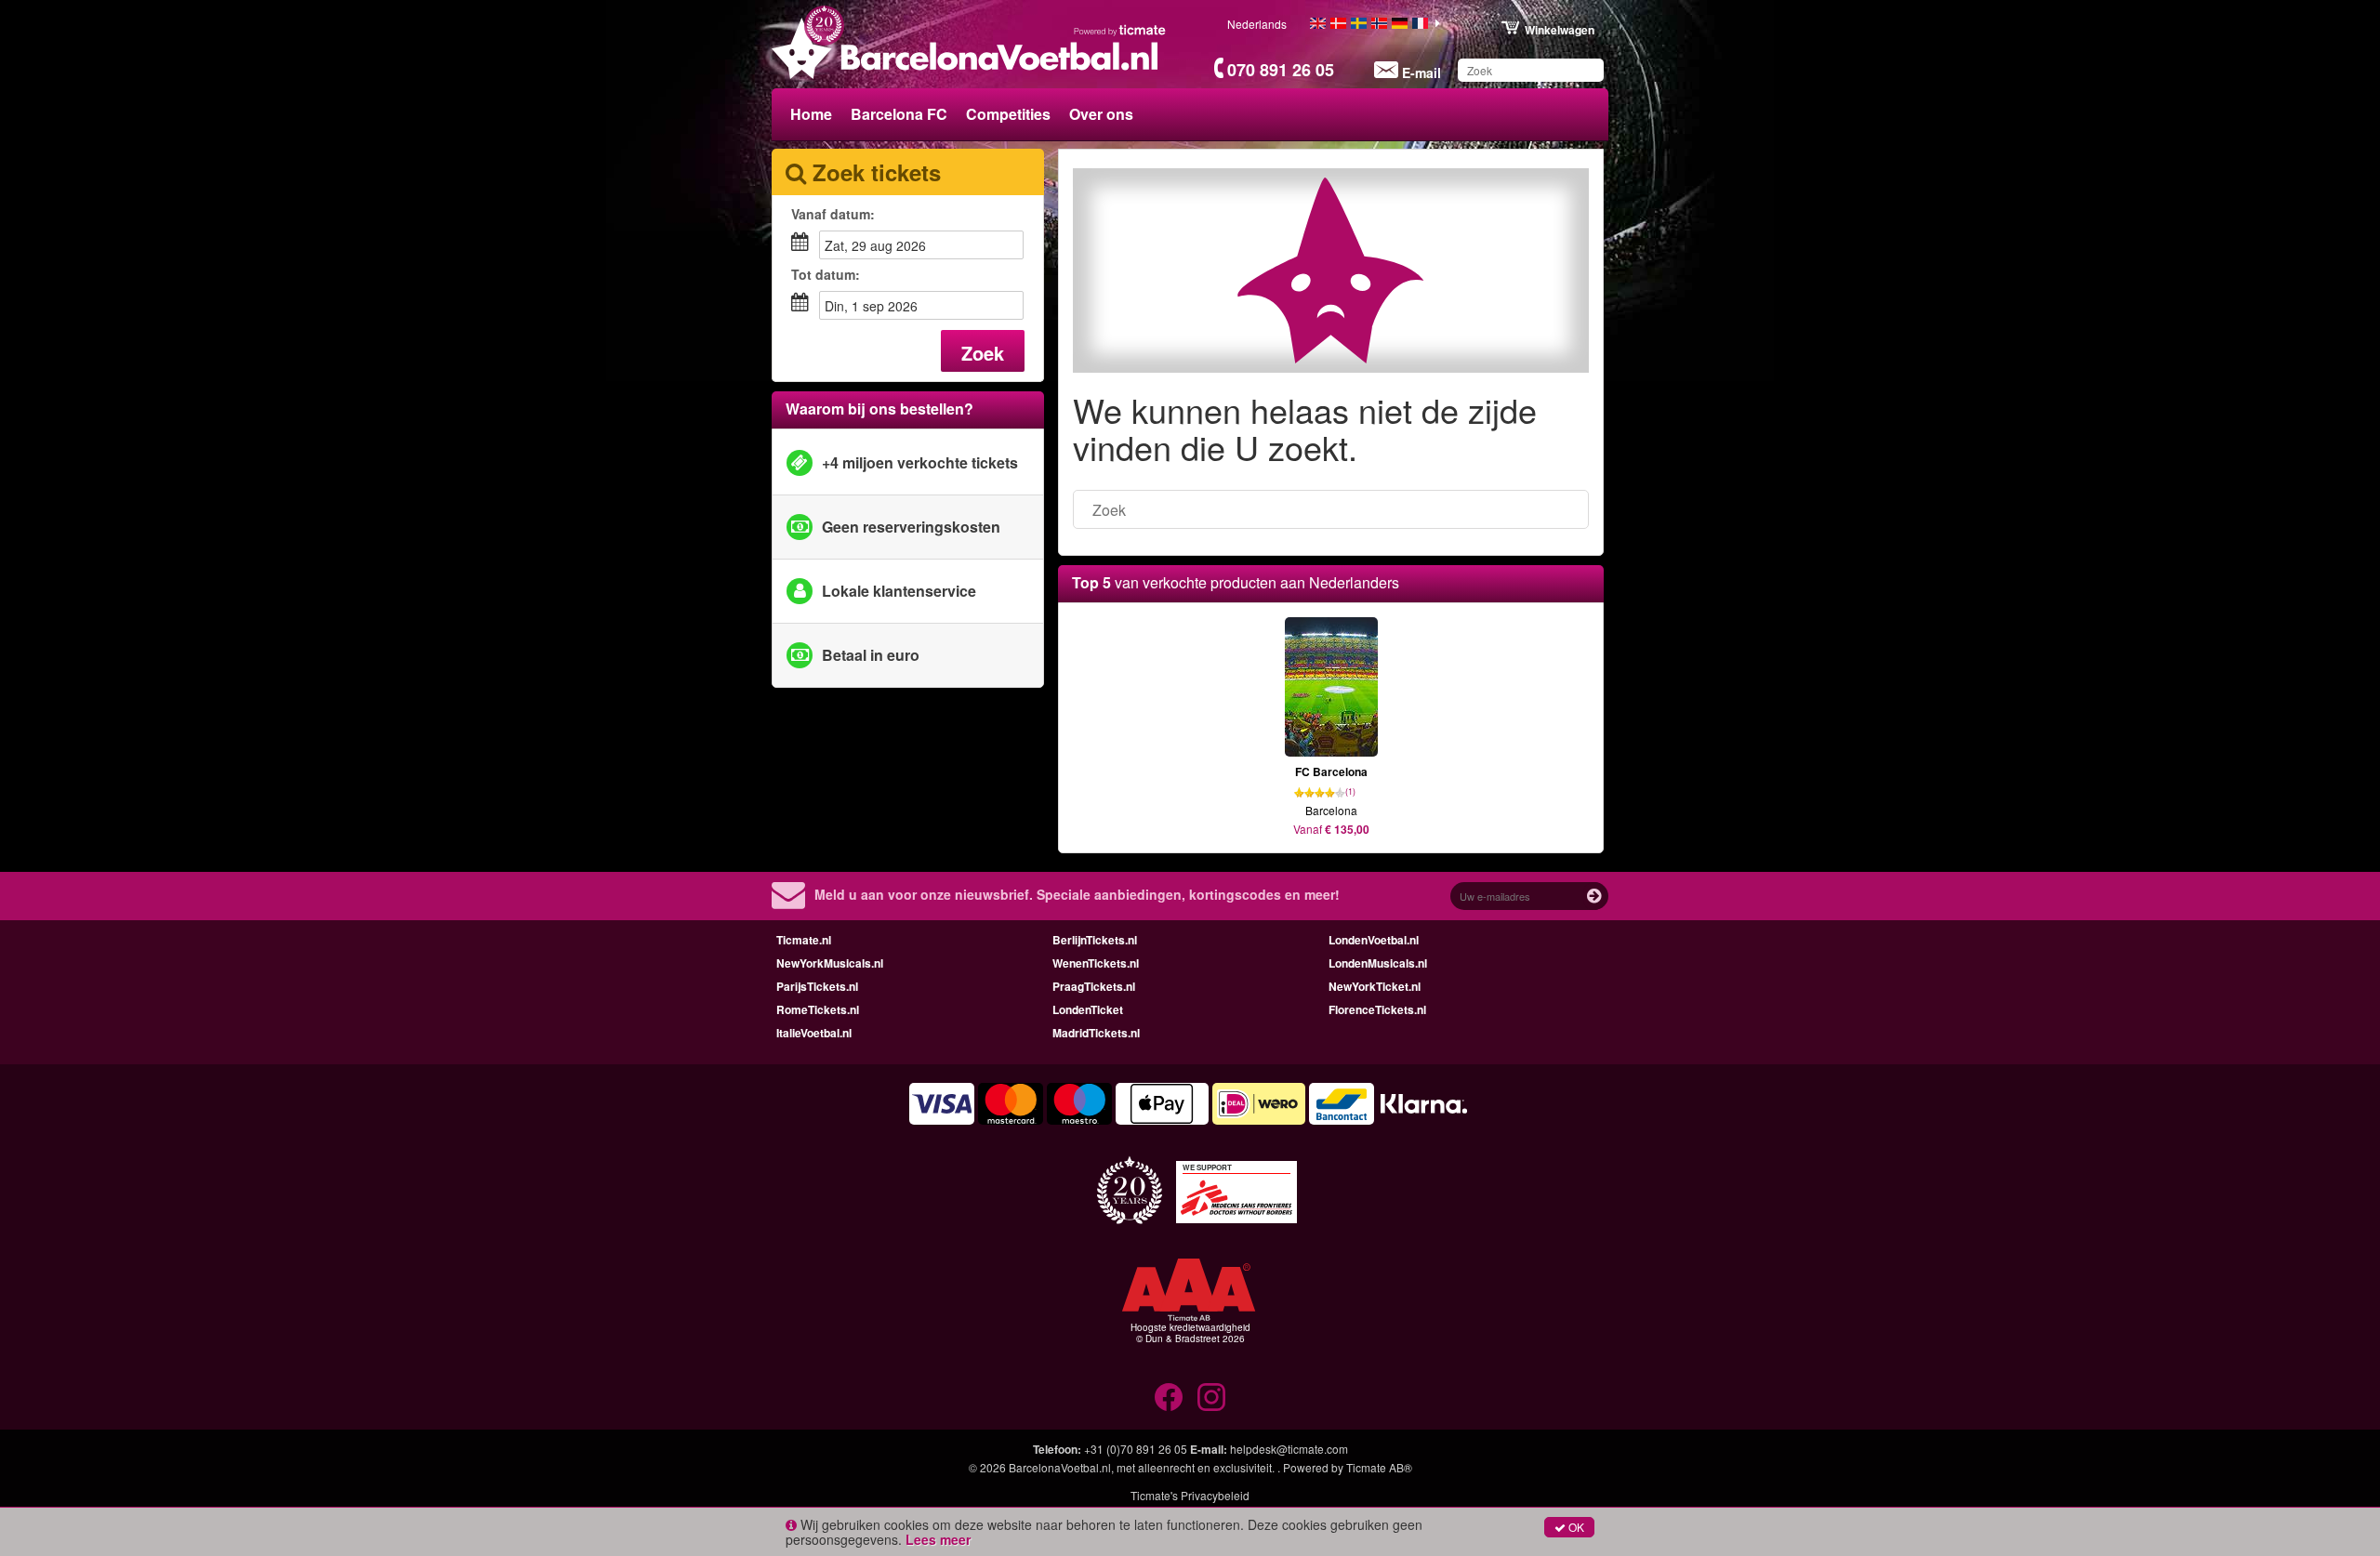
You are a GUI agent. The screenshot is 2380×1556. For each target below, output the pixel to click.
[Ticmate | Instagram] (1211, 1397)
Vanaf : (833, 214)
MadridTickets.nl (1096, 1033)
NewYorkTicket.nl (1375, 986)
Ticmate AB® (1379, 1467)
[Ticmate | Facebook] (1169, 1397)
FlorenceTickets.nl (1377, 1009)
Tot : (826, 274)
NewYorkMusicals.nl (830, 963)
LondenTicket (1088, 1009)
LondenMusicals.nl (1378, 963)
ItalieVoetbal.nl (814, 1033)
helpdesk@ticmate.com (1289, 1449)
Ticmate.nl (804, 940)
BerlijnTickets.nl (1095, 940)
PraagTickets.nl (1094, 986)
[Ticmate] (1120, 30)
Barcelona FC (899, 114)
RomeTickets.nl (818, 1009)
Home (811, 114)
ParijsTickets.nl (817, 986)
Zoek (983, 353)
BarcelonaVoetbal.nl (1060, 1467)
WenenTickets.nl (1096, 963)
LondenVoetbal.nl (1374, 940)
